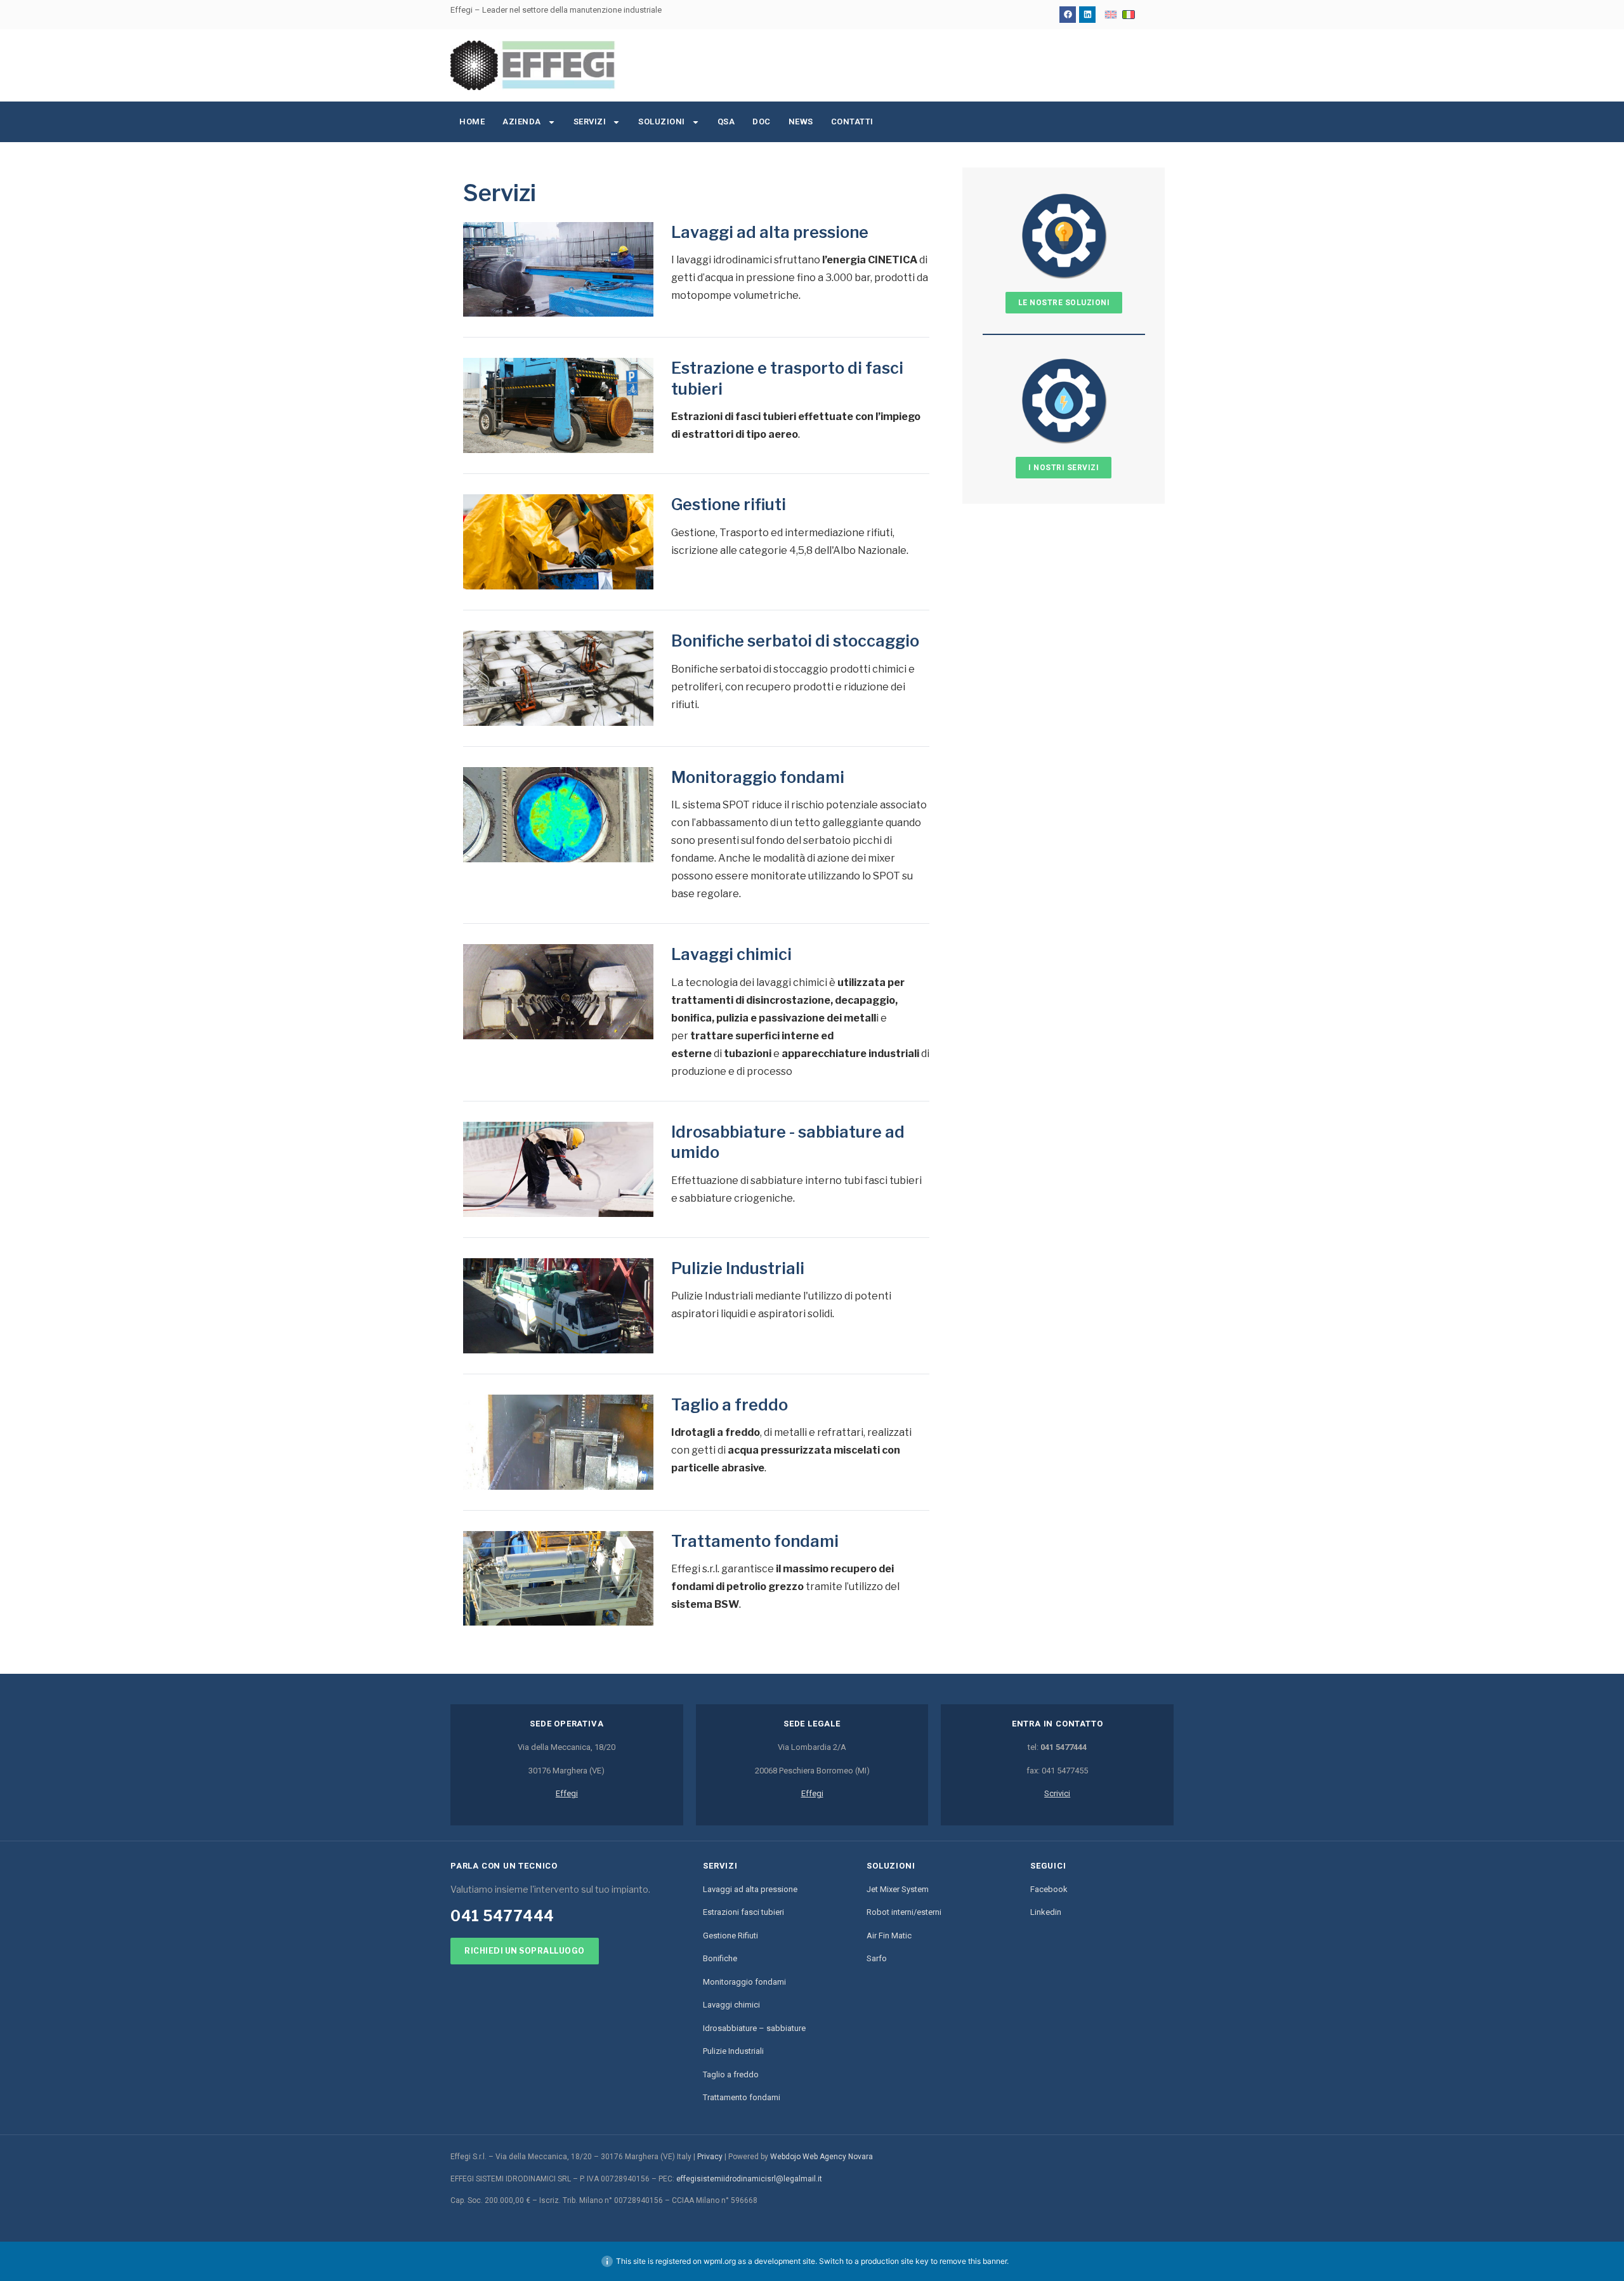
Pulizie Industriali (738, 1268)
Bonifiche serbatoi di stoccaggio (795, 641)
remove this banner (973, 2261)
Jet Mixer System (898, 1889)
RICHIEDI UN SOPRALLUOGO (525, 1951)
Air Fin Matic (889, 1936)
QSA (726, 122)
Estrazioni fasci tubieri (743, 1912)
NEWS (801, 122)
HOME (472, 122)
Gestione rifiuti (729, 504)
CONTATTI (852, 122)
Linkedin (1046, 1912)
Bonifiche (720, 1958)
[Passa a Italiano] (1129, 15)
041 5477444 (502, 1916)
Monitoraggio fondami (758, 777)
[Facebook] (1068, 15)
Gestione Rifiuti (730, 1936)
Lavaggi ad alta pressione (770, 232)
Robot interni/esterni (904, 1912)
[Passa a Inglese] (1111, 15)
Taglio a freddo (730, 1405)
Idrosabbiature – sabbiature (754, 2028)
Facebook (1049, 1889)
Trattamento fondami (755, 1541)
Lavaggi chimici (731, 954)
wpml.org (720, 2261)
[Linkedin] (1087, 15)
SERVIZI (590, 122)
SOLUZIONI (662, 122)
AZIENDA (522, 122)
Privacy (710, 2157)
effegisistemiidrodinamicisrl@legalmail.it (749, 2179)
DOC (762, 122)
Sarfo (877, 1958)
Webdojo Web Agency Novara (822, 2157)
